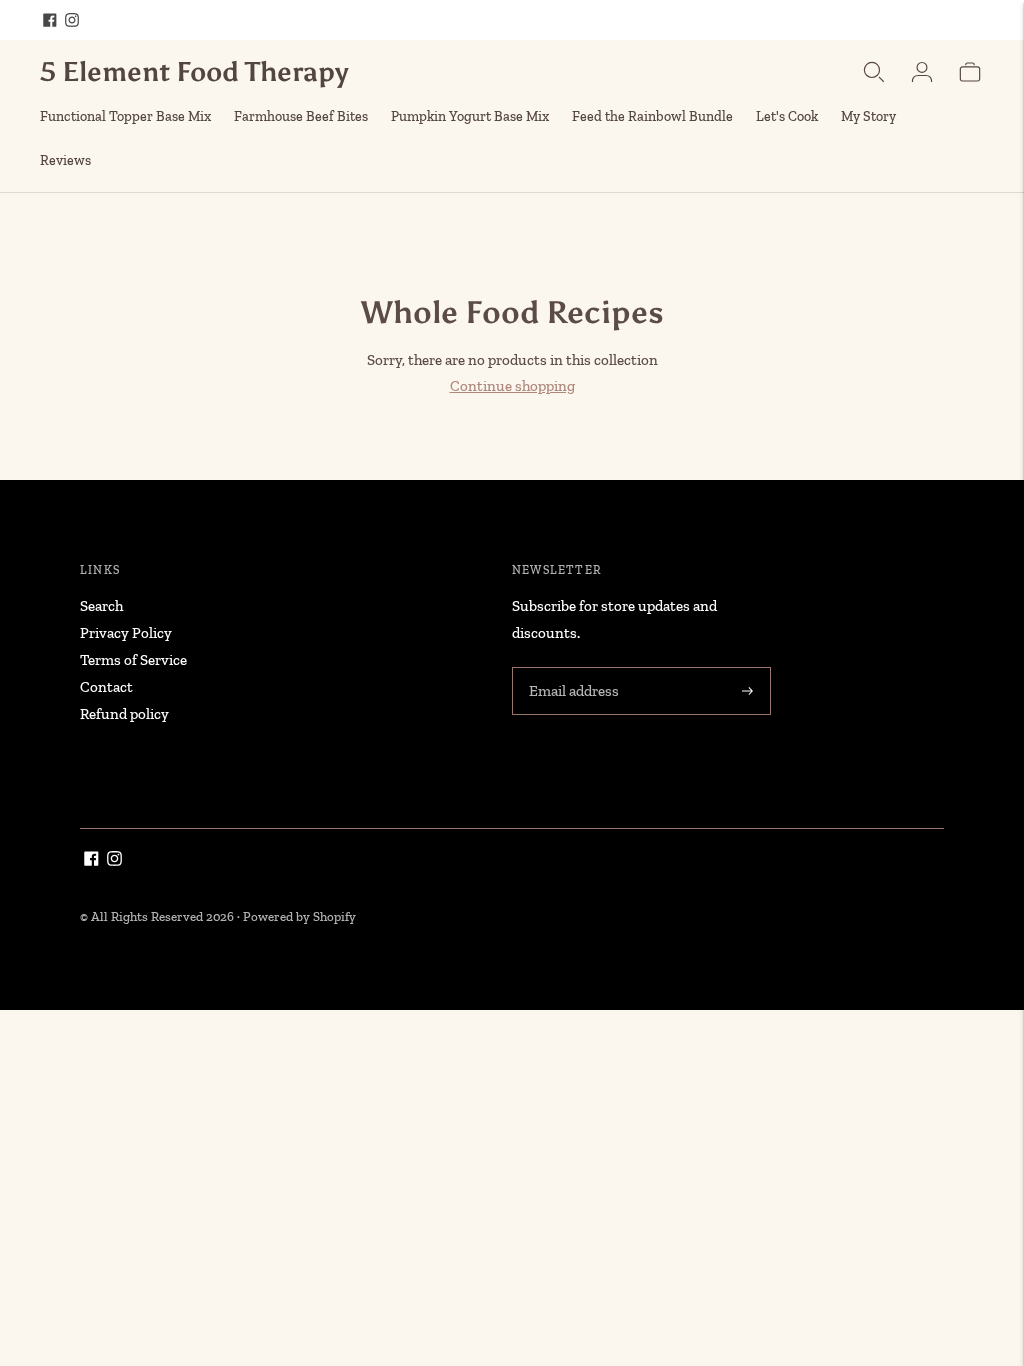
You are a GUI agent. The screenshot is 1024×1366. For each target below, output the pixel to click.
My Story (868, 116)
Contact (106, 687)
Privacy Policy (126, 633)
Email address (572, 668)
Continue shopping (512, 386)
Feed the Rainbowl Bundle (652, 116)
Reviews (65, 160)
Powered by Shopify (299, 916)
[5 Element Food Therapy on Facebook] (50, 20)
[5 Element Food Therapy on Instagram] (72, 20)
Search (101, 606)
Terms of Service (133, 660)
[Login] (922, 72)
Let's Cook (787, 116)
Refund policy (124, 714)
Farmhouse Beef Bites (301, 116)
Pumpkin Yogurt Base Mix (470, 116)
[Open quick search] (874, 72)
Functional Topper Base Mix (125, 116)
